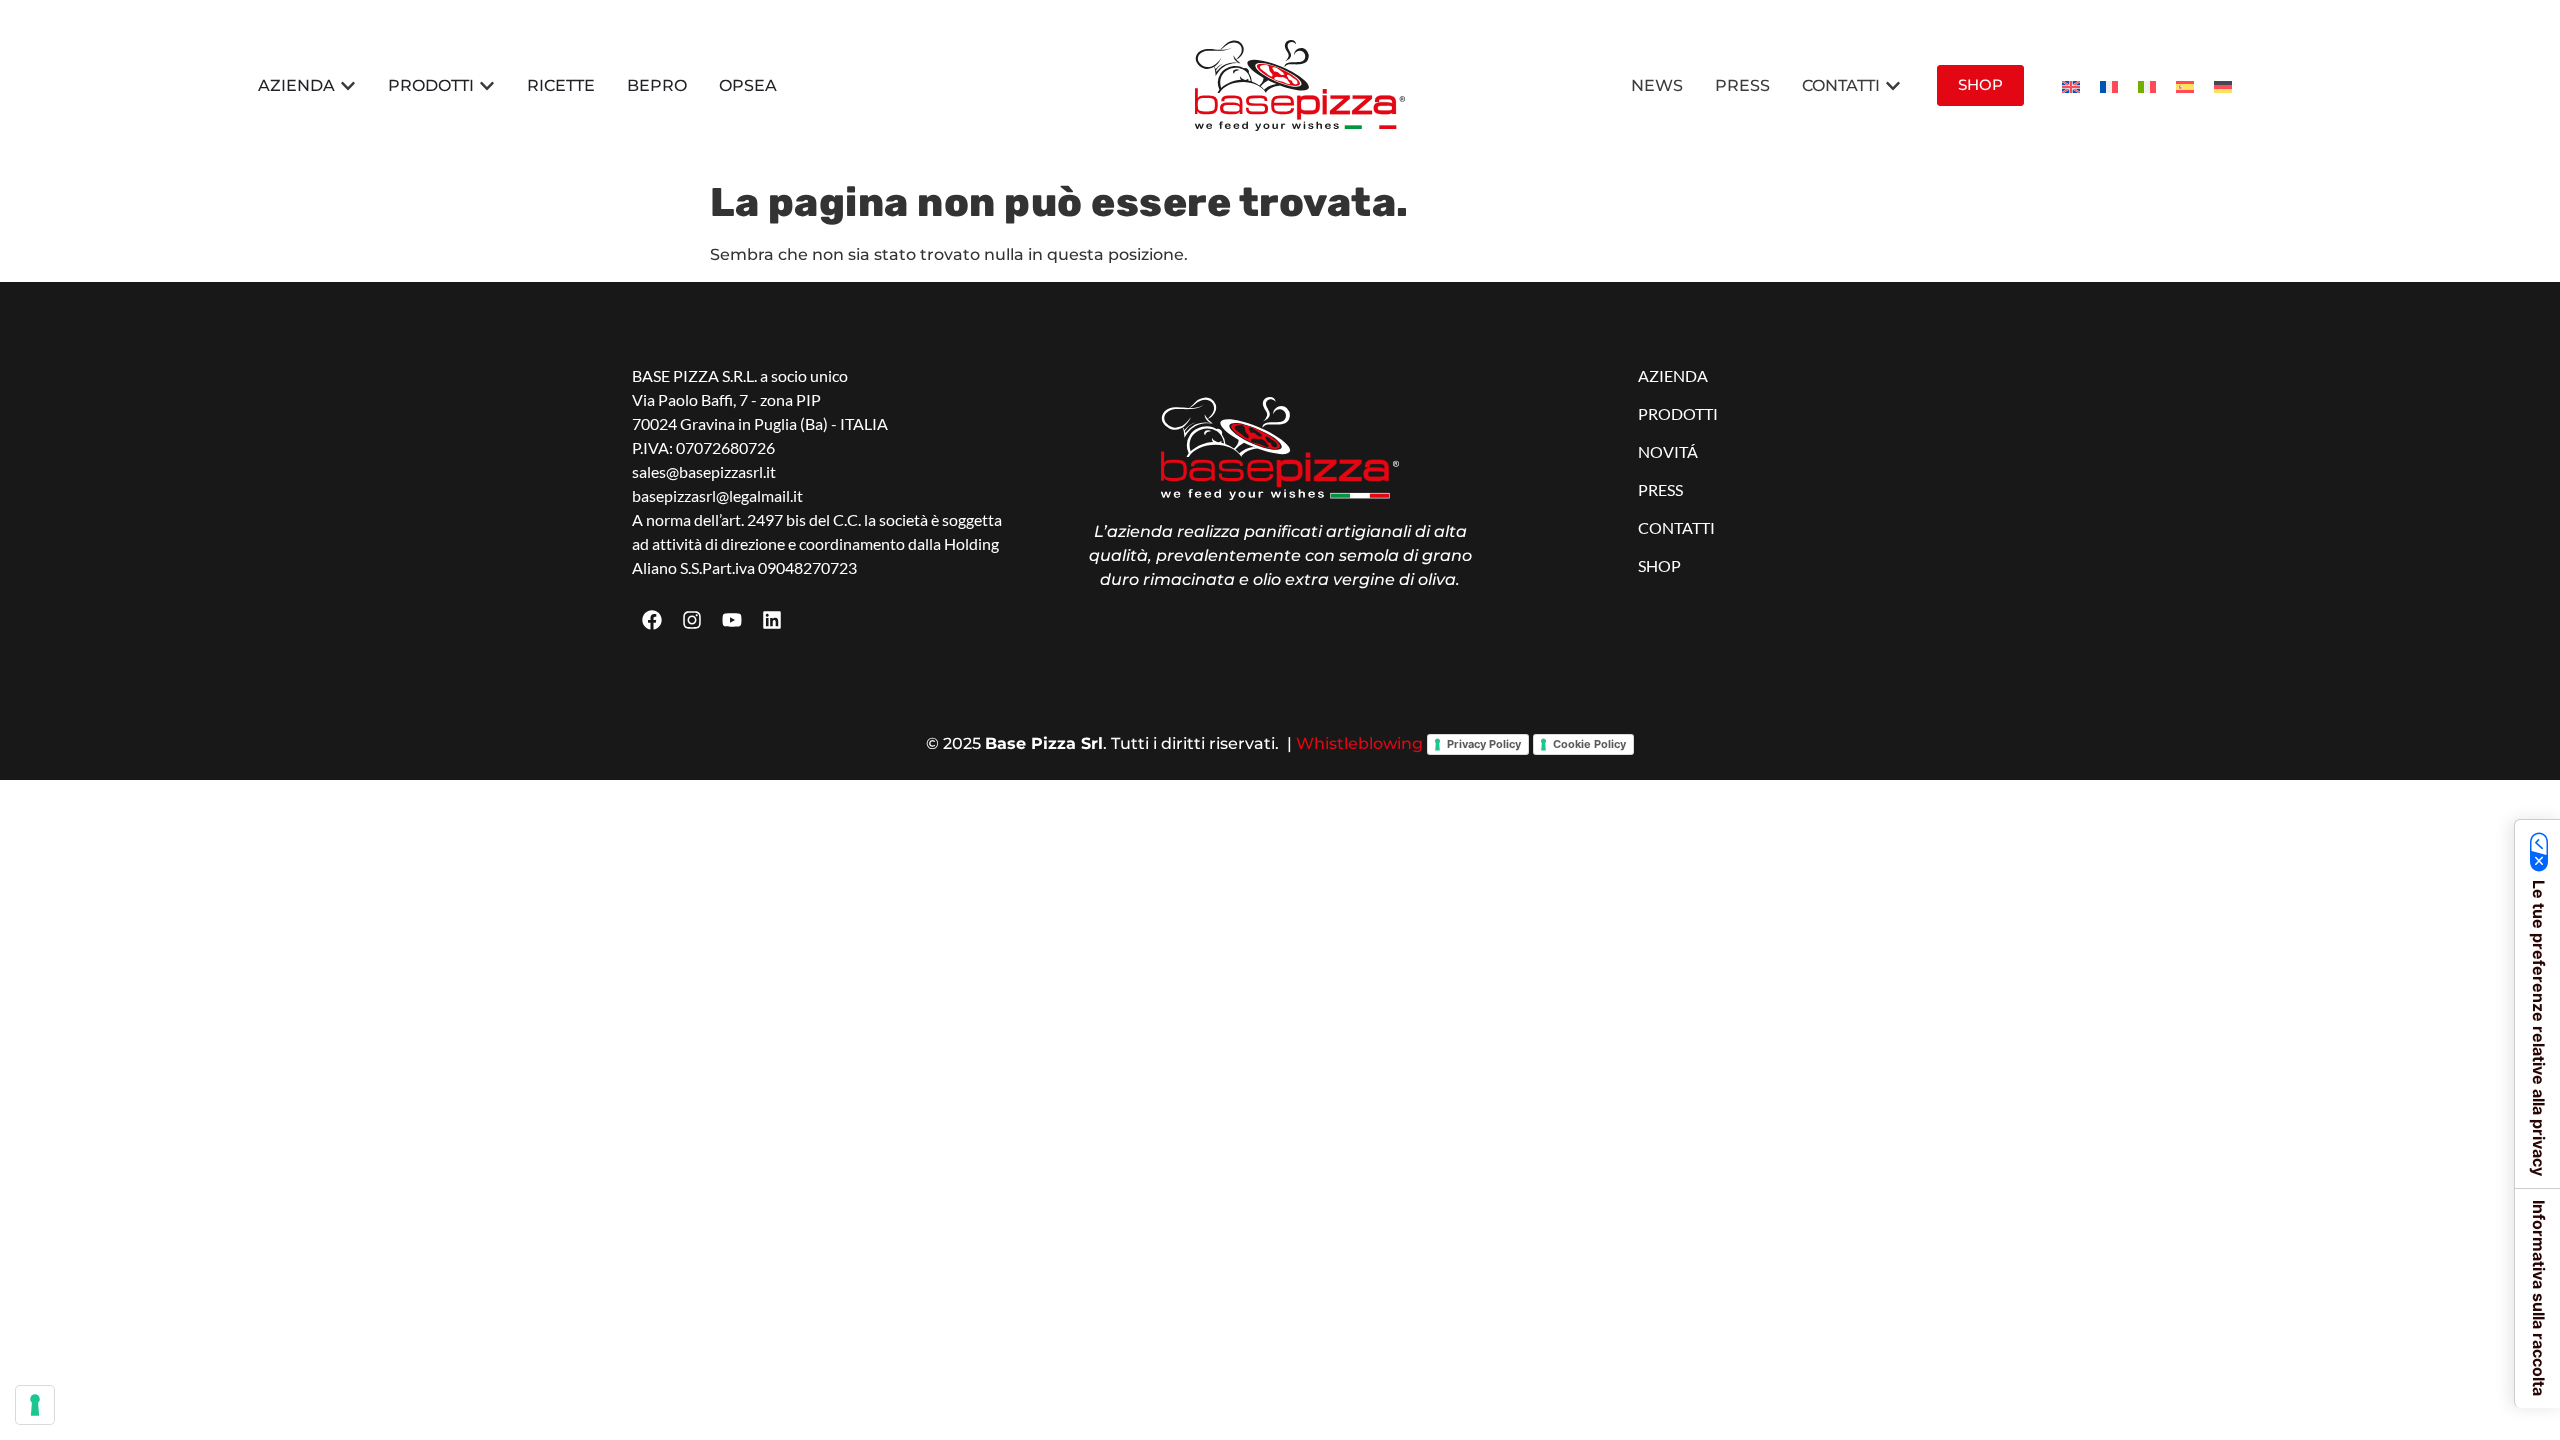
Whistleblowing (1359, 743)
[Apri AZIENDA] (348, 86)
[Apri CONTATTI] (1893, 86)
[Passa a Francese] (2109, 85)
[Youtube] (732, 620)
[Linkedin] (772, 620)
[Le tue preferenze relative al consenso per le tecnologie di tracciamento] (35, 1405)
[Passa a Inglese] (2071, 85)
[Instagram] (692, 620)
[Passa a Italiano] (2147, 85)
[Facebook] (652, 620)
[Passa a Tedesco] (2223, 85)
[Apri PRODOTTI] (487, 86)
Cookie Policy (1589, 744)
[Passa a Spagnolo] (2185, 85)
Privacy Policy (1484, 744)
